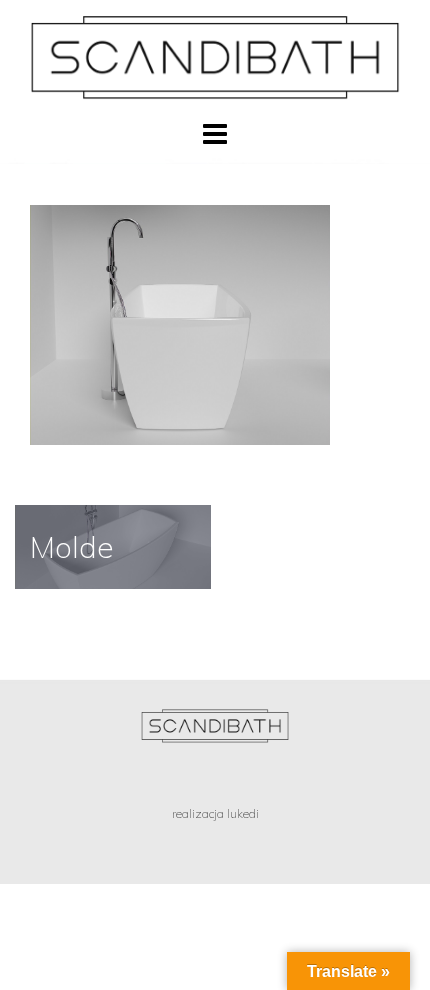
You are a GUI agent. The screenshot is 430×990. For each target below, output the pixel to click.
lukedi (243, 813)
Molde (72, 547)
